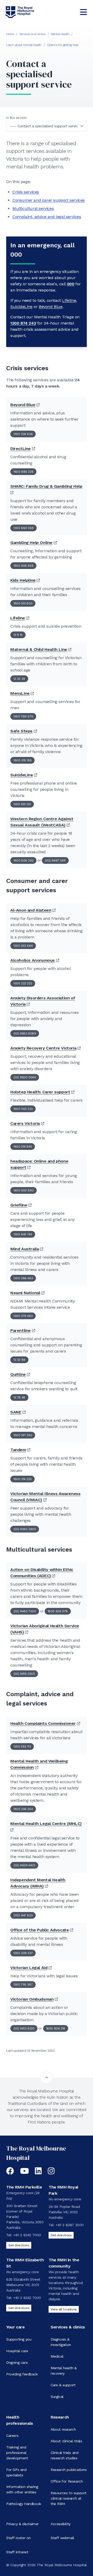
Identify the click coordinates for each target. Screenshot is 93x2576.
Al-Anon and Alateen (31, 910)
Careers (12, 2436)
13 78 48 (19, 1397)
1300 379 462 (23, 1316)
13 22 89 (19, 1360)
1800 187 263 (23, 1435)
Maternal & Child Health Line (39, 649)
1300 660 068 (24, 528)
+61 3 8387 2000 (70, 2225)
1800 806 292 (23, 860)
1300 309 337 (23, 1953)
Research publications (69, 2470)
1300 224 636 (23, 434)
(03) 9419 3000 (24, 1674)
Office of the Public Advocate (40, 1930)
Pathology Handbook (24, 2504)
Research (60, 2417)
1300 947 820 (23, 1915)
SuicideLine (21, 307)
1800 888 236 (23, 472)
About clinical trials (66, 2441)
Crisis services (26, 192)
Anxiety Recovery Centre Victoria (43, 1048)
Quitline (18, 1374)
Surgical (57, 2397)
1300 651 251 (22, 804)
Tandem (18, 1450)
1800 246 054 (23, 1809)
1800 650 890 (24, 1190)
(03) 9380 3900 (25, 1529)
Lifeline (69, 300)
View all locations (64, 2309)
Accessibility (61, 2524)
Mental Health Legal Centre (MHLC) (46, 1824)
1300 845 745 (23, 1234)
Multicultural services (33, 208)
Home (10, 34)
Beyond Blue (51, 307)
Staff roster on (18, 2538)
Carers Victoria (25, 1123)
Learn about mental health (24, 45)
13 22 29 (19, 679)
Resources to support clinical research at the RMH (69, 2498)
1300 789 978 (23, 716)
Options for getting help (63, 45)
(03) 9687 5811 (55, 860)
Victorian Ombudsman (32, 1999)
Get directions (19, 2245)
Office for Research (67, 2481)
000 (71, 284)
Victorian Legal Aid (29, 1968)
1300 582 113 (22, 1747)
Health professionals (20, 2420)
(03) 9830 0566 (25, 1077)
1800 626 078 (58, 1611)
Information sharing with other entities (22, 2489)
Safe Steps (21, 731)
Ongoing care (17, 2362)
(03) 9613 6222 (24, 2028)
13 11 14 (18, 635)
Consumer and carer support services (49, 200)
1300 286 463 (23, 1278)
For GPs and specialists (16, 2472)
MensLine (20, 693)
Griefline (19, 1205)
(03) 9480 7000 (25, 1611)
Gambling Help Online (31, 543)
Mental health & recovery (64, 2371)
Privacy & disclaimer (22, 2524)
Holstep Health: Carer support (40, 1092)
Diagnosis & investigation (61, 2342)
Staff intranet (17, 2552)
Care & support (63, 2385)
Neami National (25, 1293)
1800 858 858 (23, 566)
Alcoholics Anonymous (33, 960)
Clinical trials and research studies (64, 2455)
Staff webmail (62, 2538)
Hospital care (17, 2351)
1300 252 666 (23, 946)
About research (63, 2429)
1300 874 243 (23, 323)
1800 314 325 (22, 1479)
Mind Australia (25, 1249)
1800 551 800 (23, 603)
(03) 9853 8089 (25, 1033)
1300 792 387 (23, 1985)
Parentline (21, 1330)
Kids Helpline (23, 580)
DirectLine (21, 449)
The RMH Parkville (24, 2187)
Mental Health (60, 34)
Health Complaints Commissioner (43, 1723)
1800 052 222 (23, 1109)
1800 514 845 (23, 1147)
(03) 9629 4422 (24, 1865)
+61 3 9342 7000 (27, 2235)
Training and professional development (17, 2453)
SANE (16, 1412)
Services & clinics (68, 2327)
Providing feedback (22, 2374)
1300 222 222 (23, 983)
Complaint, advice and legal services (47, 217)
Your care (15, 2327)
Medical (57, 2356)
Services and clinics (32, 34)
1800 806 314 (56, 2028)
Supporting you (19, 2339)
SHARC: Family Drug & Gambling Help (46, 486)
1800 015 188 (22, 760)
